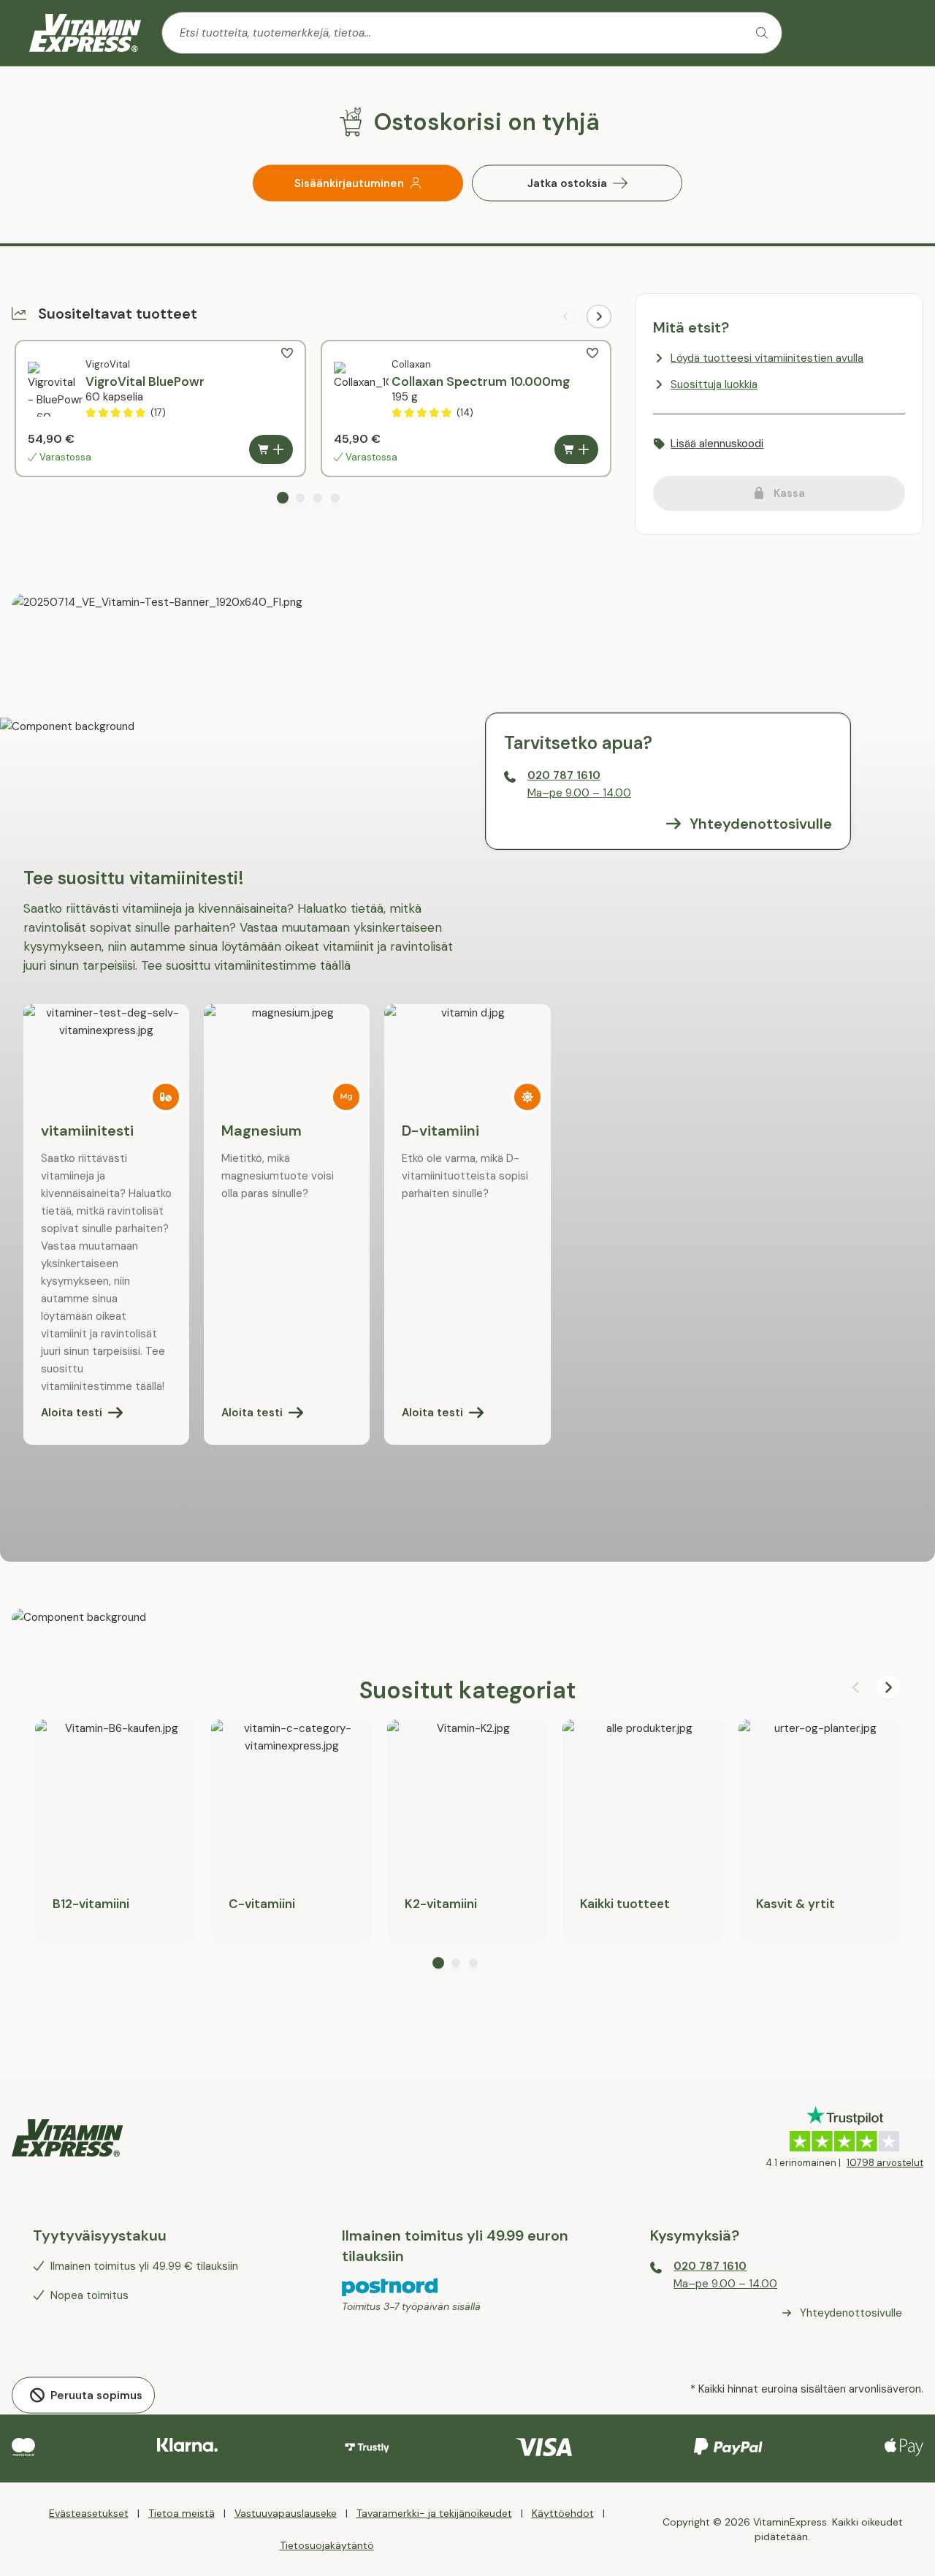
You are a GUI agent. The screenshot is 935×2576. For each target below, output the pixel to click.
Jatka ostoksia (567, 183)
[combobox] (472, 33)
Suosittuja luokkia (714, 384)
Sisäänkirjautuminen (349, 183)
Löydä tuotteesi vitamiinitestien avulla (767, 358)
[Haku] (762, 33)
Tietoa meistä (182, 2513)
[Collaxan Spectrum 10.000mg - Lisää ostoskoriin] (576, 449)
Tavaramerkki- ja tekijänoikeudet (434, 2513)
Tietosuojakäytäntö (327, 2545)
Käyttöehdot (563, 2513)
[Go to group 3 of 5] (318, 498)
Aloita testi (252, 1413)
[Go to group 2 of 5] (300, 498)
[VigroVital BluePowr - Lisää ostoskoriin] (271, 449)
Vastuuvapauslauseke (286, 2513)
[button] (287, 353)
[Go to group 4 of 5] (335, 498)
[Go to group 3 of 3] (473, 1963)
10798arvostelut (885, 2163)
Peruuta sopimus (96, 2395)
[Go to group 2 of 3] (456, 1963)
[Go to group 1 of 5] (283, 498)
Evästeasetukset (89, 2513)
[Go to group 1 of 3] (438, 1963)
